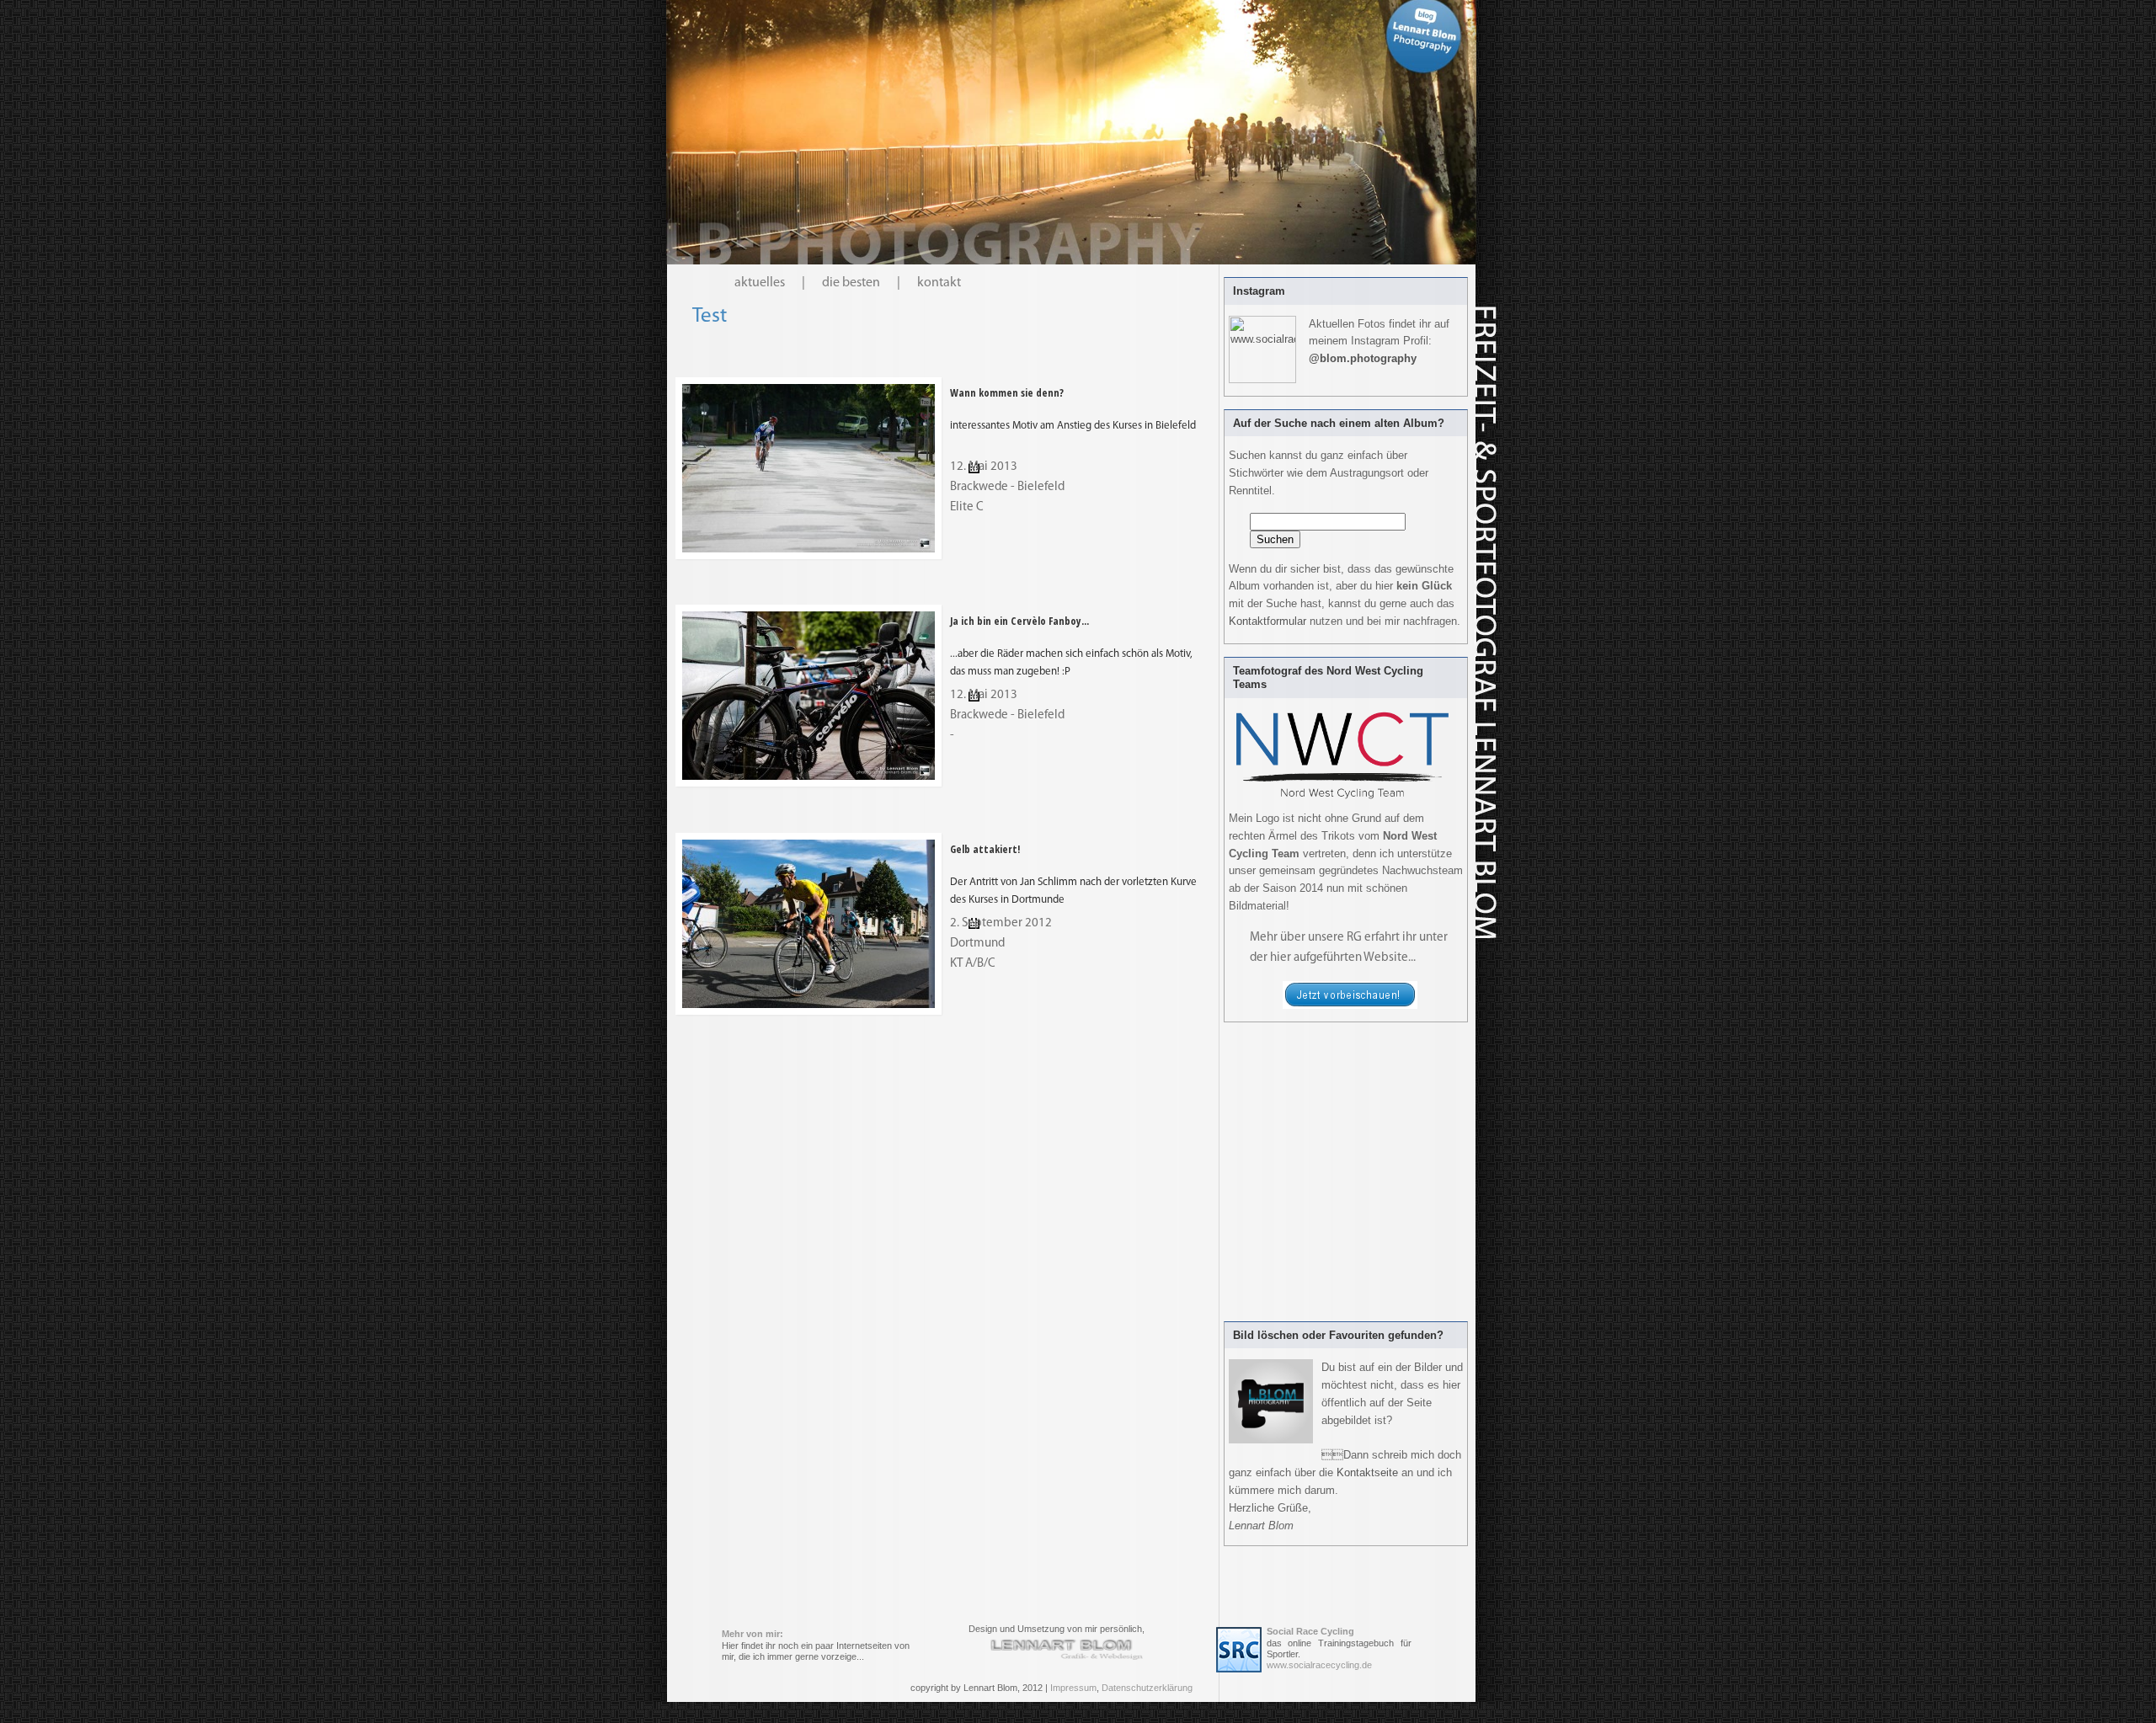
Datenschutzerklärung (1147, 1688)
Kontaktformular (1267, 621)
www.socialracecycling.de (1319, 1665)
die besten (851, 283)
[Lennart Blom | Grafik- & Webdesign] (1067, 1649)
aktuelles (760, 283)
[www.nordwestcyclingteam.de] (1350, 1006)
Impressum (1073, 1688)
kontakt (939, 283)
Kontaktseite (1367, 1472)
